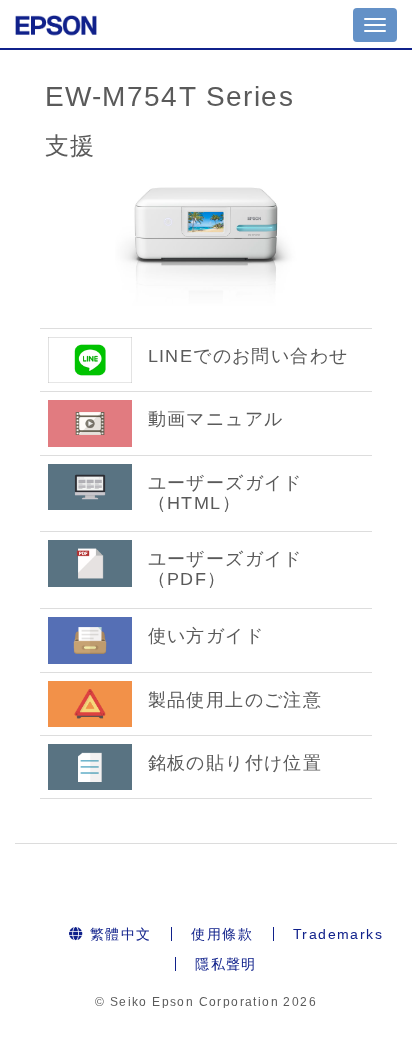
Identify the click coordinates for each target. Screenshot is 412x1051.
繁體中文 (117, 934)
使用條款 (222, 934)
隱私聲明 (226, 964)
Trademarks (338, 934)
